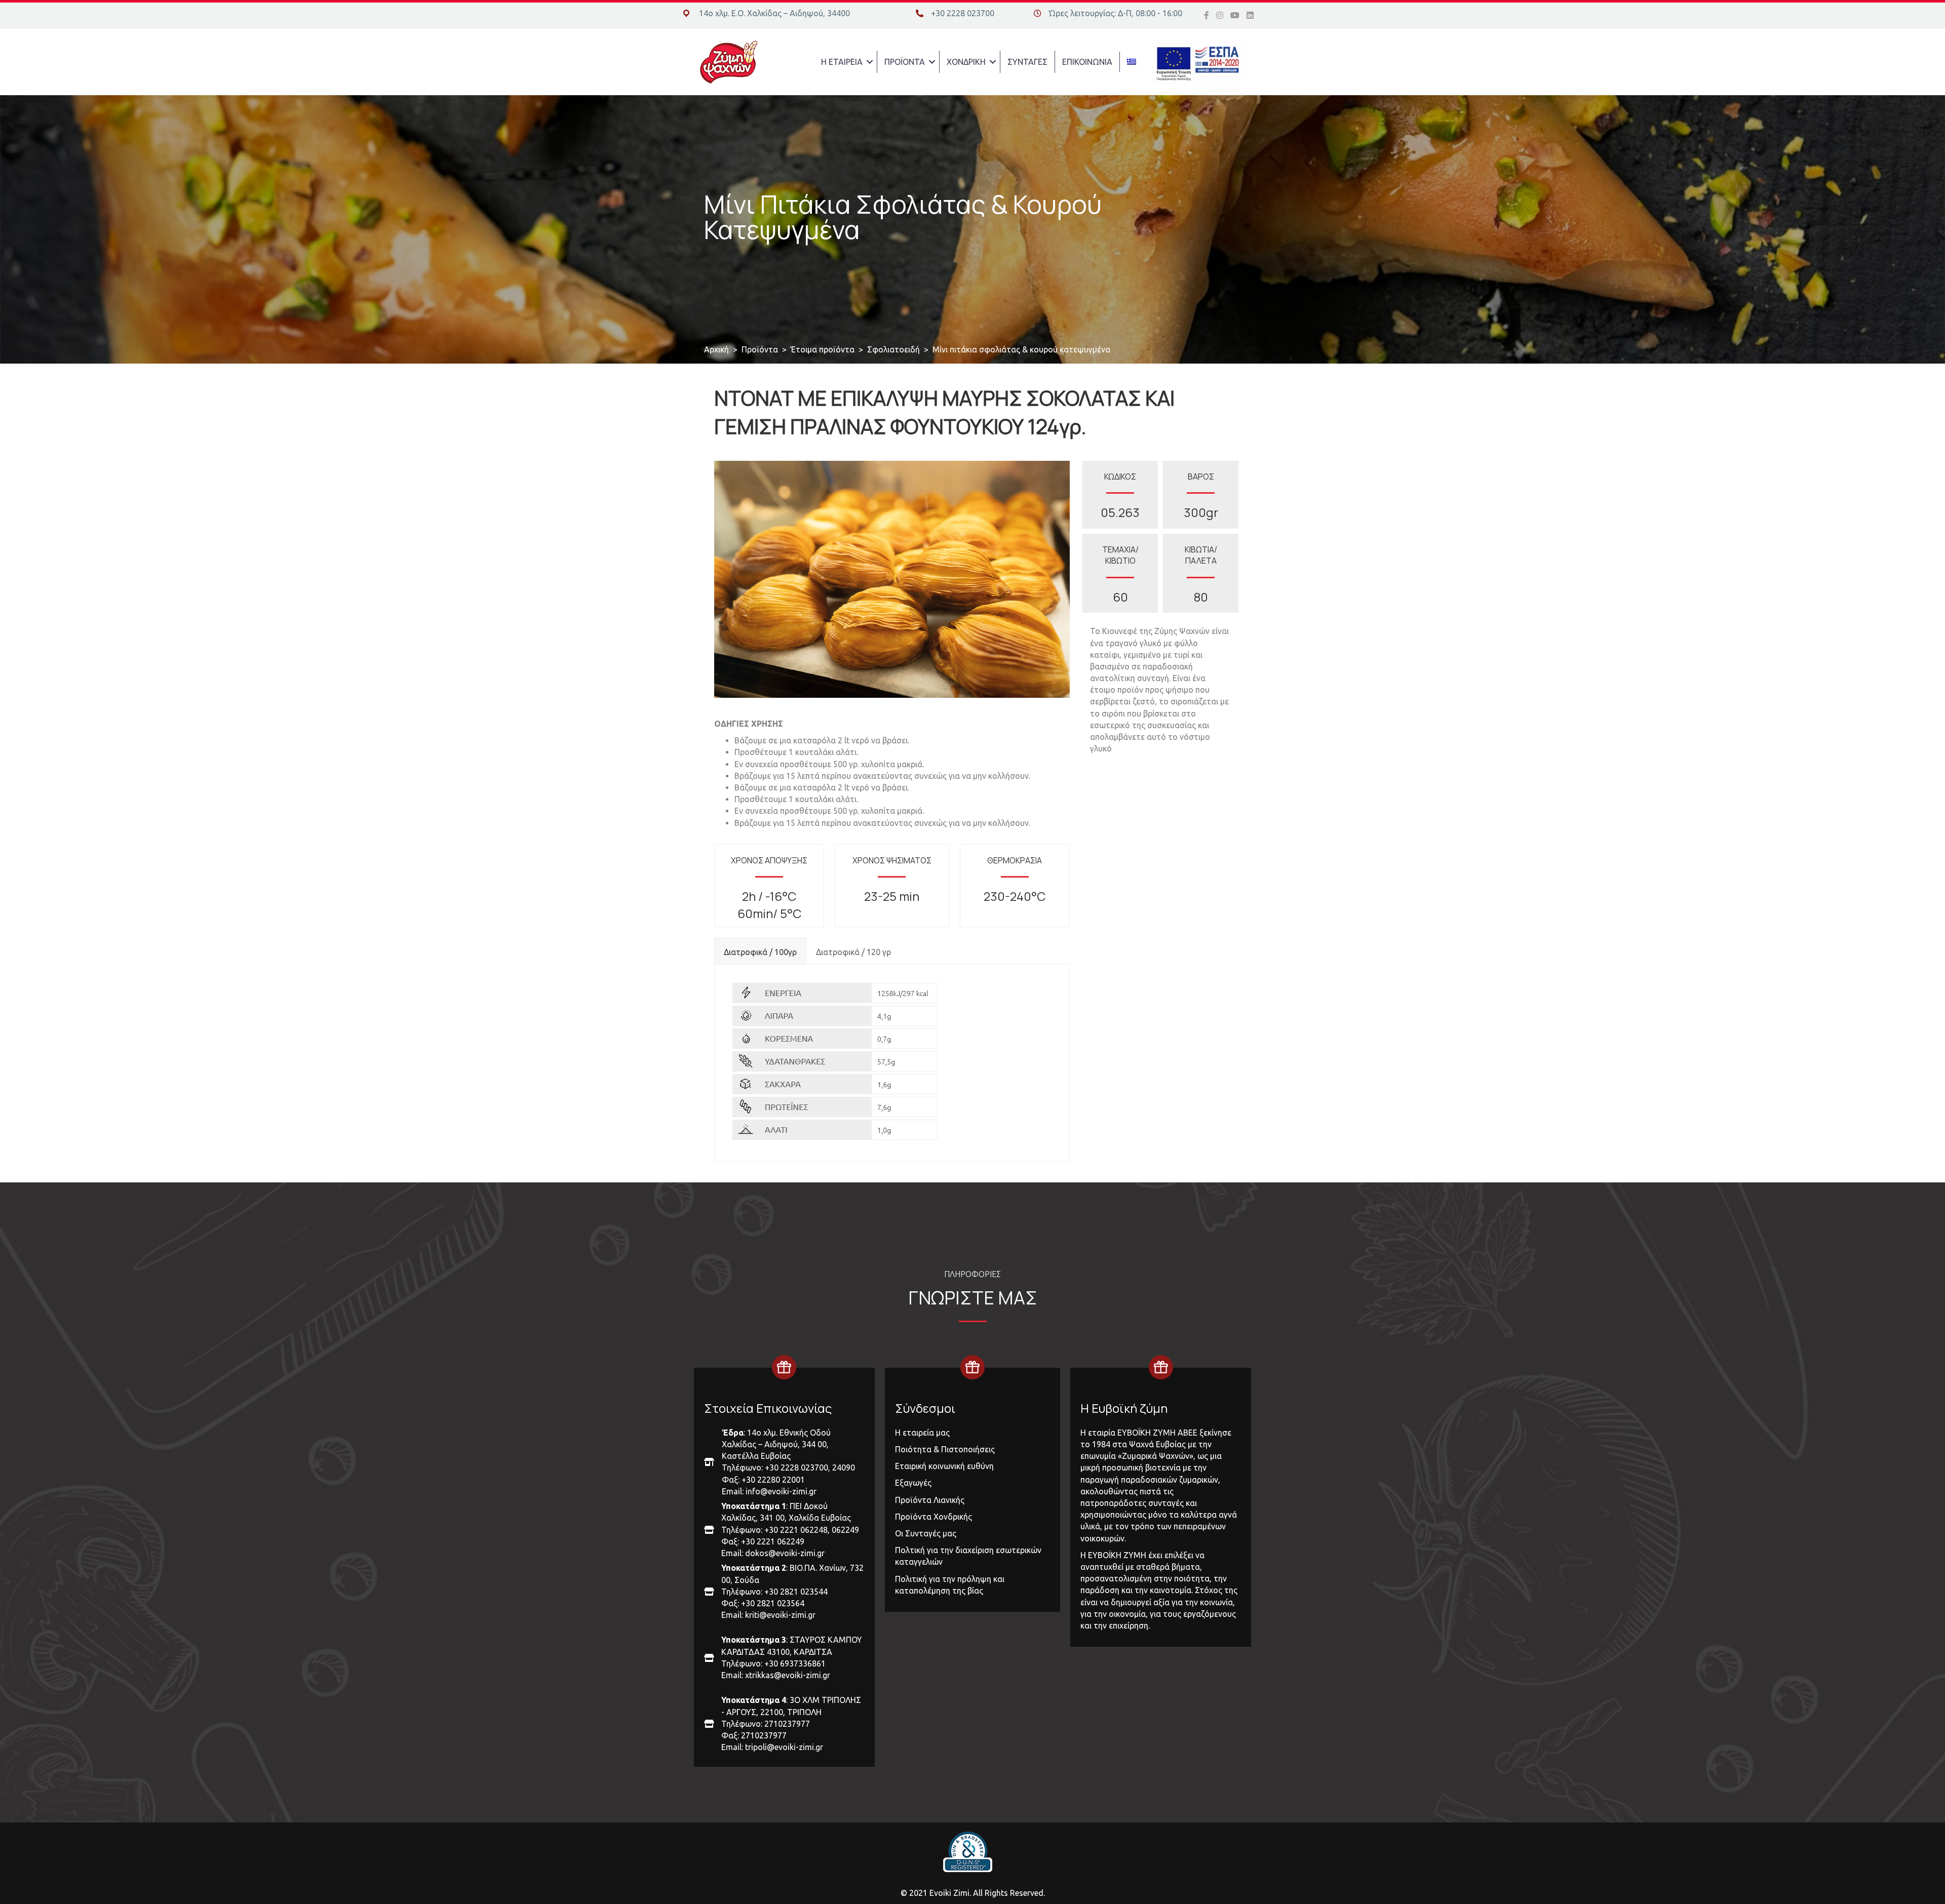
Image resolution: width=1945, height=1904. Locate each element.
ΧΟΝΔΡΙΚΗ (966, 62)
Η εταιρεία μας (922, 1433)
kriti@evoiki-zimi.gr (780, 1615)
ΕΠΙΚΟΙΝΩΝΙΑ (1087, 62)
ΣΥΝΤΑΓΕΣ (1027, 62)
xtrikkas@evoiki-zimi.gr (788, 1675)
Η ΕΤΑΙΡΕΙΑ (842, 62)
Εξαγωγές (913, 1483)
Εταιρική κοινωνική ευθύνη (944, 1466)
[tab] (760, 950)
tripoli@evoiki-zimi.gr (784, 1747)
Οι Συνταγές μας (926, 1533)
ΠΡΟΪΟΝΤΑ (905, 62)
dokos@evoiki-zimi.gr (785, 1553)
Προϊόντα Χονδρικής (933, 1517)
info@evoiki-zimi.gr (781, 1491)
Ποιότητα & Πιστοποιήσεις (945, 1449)
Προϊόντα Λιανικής (930, 1500)
